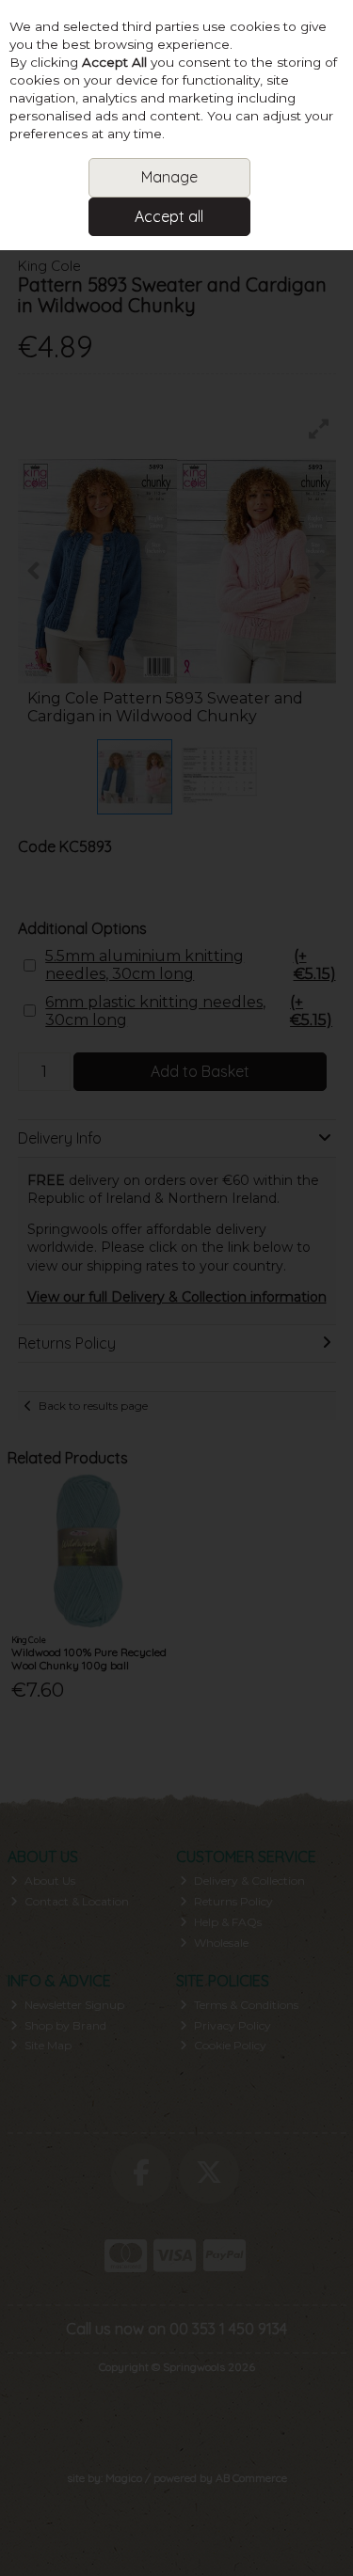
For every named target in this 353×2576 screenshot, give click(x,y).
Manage (169, 177)
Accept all (169, 216)
